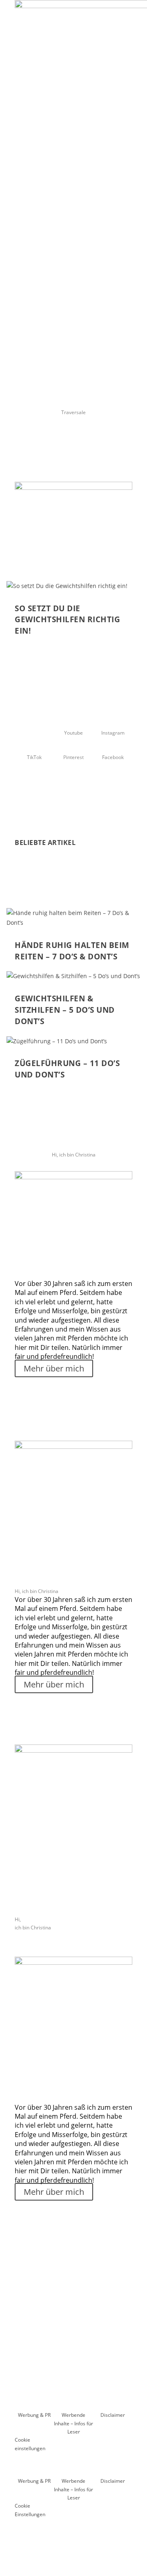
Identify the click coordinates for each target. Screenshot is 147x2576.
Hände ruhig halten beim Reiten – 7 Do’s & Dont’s (72, 951)
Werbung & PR (34, 2415)
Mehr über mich (54, 1368)
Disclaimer (113, 2415)
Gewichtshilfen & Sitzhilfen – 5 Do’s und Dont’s (65, 1010)
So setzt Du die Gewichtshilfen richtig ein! (67, 620)
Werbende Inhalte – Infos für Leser (73, 2423)
